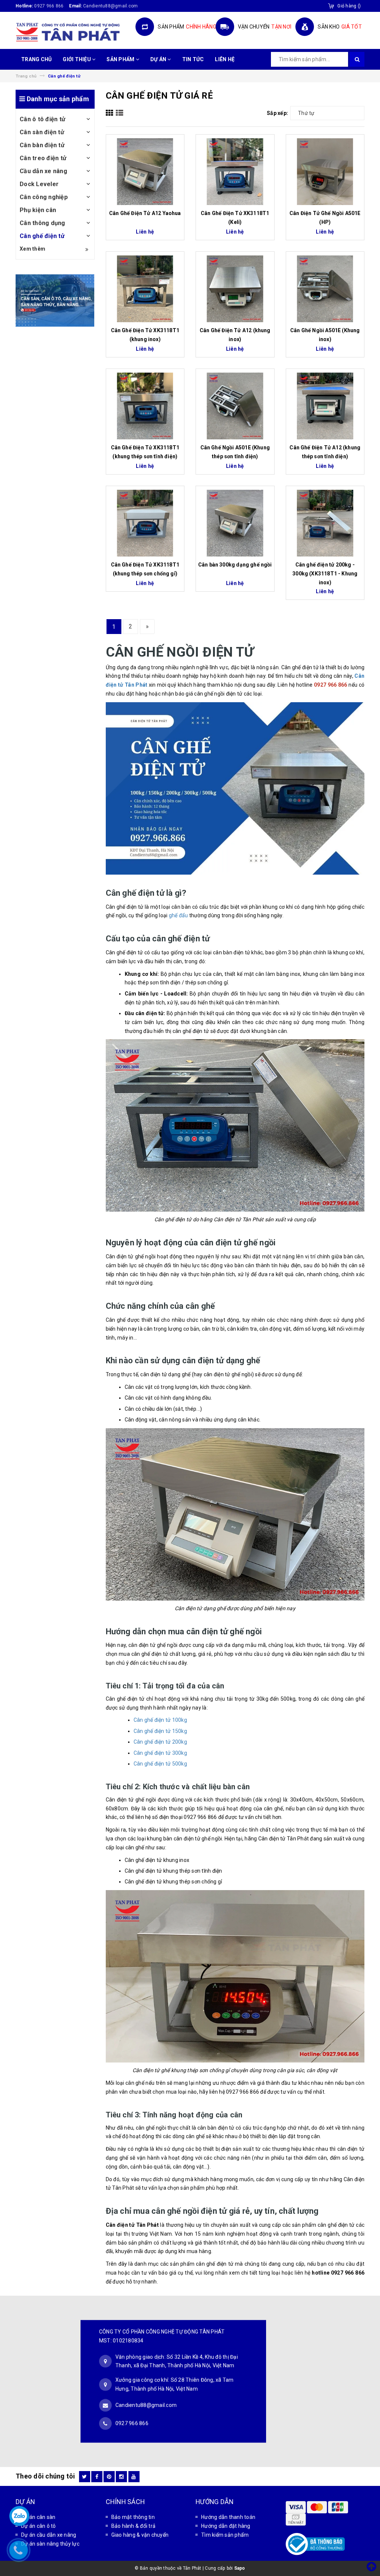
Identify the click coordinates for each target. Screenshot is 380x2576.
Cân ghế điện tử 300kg (160, 1753)
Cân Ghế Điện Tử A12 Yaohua (145, 213)
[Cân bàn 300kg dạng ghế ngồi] (235, 523)
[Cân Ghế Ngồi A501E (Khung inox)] (325, 289)
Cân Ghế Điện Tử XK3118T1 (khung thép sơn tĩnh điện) (145, 452)
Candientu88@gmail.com (146, 2405)
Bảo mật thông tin (133, 2517)
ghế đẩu (178, 915)
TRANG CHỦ (36, 59)
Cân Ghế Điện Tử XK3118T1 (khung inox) (145, 335)
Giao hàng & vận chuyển (140, 2535)
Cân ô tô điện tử (42, 119)
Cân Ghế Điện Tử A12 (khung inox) (235, 335)
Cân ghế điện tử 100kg (160, 1720)
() (349, 6)
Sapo (240, 2568)
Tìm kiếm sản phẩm (225, 2535)
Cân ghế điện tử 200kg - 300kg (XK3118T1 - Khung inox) (325, 574)
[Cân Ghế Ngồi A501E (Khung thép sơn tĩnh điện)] (235, 406)
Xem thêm (32, 249)
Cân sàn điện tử (42, 132)
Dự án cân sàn (38, 2517)
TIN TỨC (193, 59)
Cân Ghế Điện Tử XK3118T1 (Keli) (235, 218)
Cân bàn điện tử (42, 145)
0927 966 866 (49, 6)
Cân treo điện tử (43, 158)
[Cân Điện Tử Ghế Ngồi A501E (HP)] (325, 172)
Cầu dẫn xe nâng (43, 171)
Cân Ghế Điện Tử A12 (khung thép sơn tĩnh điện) (325, 452)
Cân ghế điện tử (42, 236)
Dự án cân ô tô (39, 2526)
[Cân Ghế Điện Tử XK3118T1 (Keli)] (235, 172)
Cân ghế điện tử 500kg (160, 1764)
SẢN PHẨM (121, 59)
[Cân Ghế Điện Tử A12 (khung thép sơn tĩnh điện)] (325, 406)
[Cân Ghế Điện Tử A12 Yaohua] (145, 172)
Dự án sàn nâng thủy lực (50, 2544)
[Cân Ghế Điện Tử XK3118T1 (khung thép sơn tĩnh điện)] (145, 406)
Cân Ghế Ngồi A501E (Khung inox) (325, 335)
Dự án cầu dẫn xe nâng (49, 2535)
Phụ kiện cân (38, 210)
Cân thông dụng (42, 223)
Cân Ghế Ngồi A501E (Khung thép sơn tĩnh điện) (235, 452)
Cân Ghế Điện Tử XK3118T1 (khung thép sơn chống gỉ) (145, 569)
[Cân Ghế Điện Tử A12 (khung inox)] (235, 289)
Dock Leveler (39, 184)
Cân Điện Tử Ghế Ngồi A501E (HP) (325, 218)
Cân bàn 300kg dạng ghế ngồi (235, 565)
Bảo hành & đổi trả (134, 2526)
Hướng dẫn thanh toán (228, 2517)
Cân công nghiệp (44, 197)
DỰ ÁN (159, 59)
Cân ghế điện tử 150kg (160, 1731)
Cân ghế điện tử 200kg (160, 1742)
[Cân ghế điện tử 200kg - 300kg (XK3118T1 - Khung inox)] (325, 523)
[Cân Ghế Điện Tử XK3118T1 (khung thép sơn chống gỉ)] (145, 523)
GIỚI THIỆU (77, 59)
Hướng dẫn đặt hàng (226, 2526)
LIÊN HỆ (225, 59)
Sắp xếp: (277, 113)
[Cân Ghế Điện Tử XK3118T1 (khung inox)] (145, 289)
